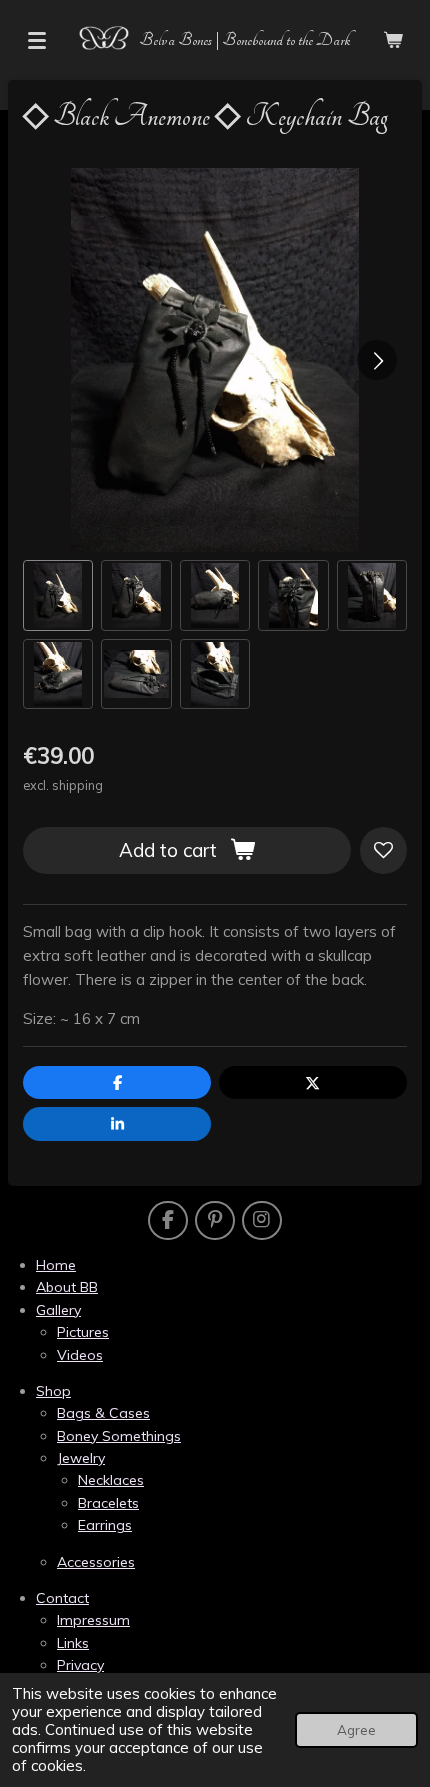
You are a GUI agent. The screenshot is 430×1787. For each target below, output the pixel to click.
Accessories (96, 1562)
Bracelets (108, 1503)
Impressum (93, 1620)
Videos (80, 1355)
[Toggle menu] (37, 40)
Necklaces (111, 1480)
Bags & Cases (103, 1413)
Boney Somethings (119, 1436)
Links (73, 1643)
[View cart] (393, 40)
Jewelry (81, 1458)
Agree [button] (356, 1729)
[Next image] (377, 360)
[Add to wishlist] (383, 850)
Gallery (58, 1310)
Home (56, 1265)
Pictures (83, 1332)
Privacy (80, 1665)
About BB (67, 1287)
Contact (62, 1598)
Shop (53, 1391)
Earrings (105, 1525)
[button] (58, 595)
